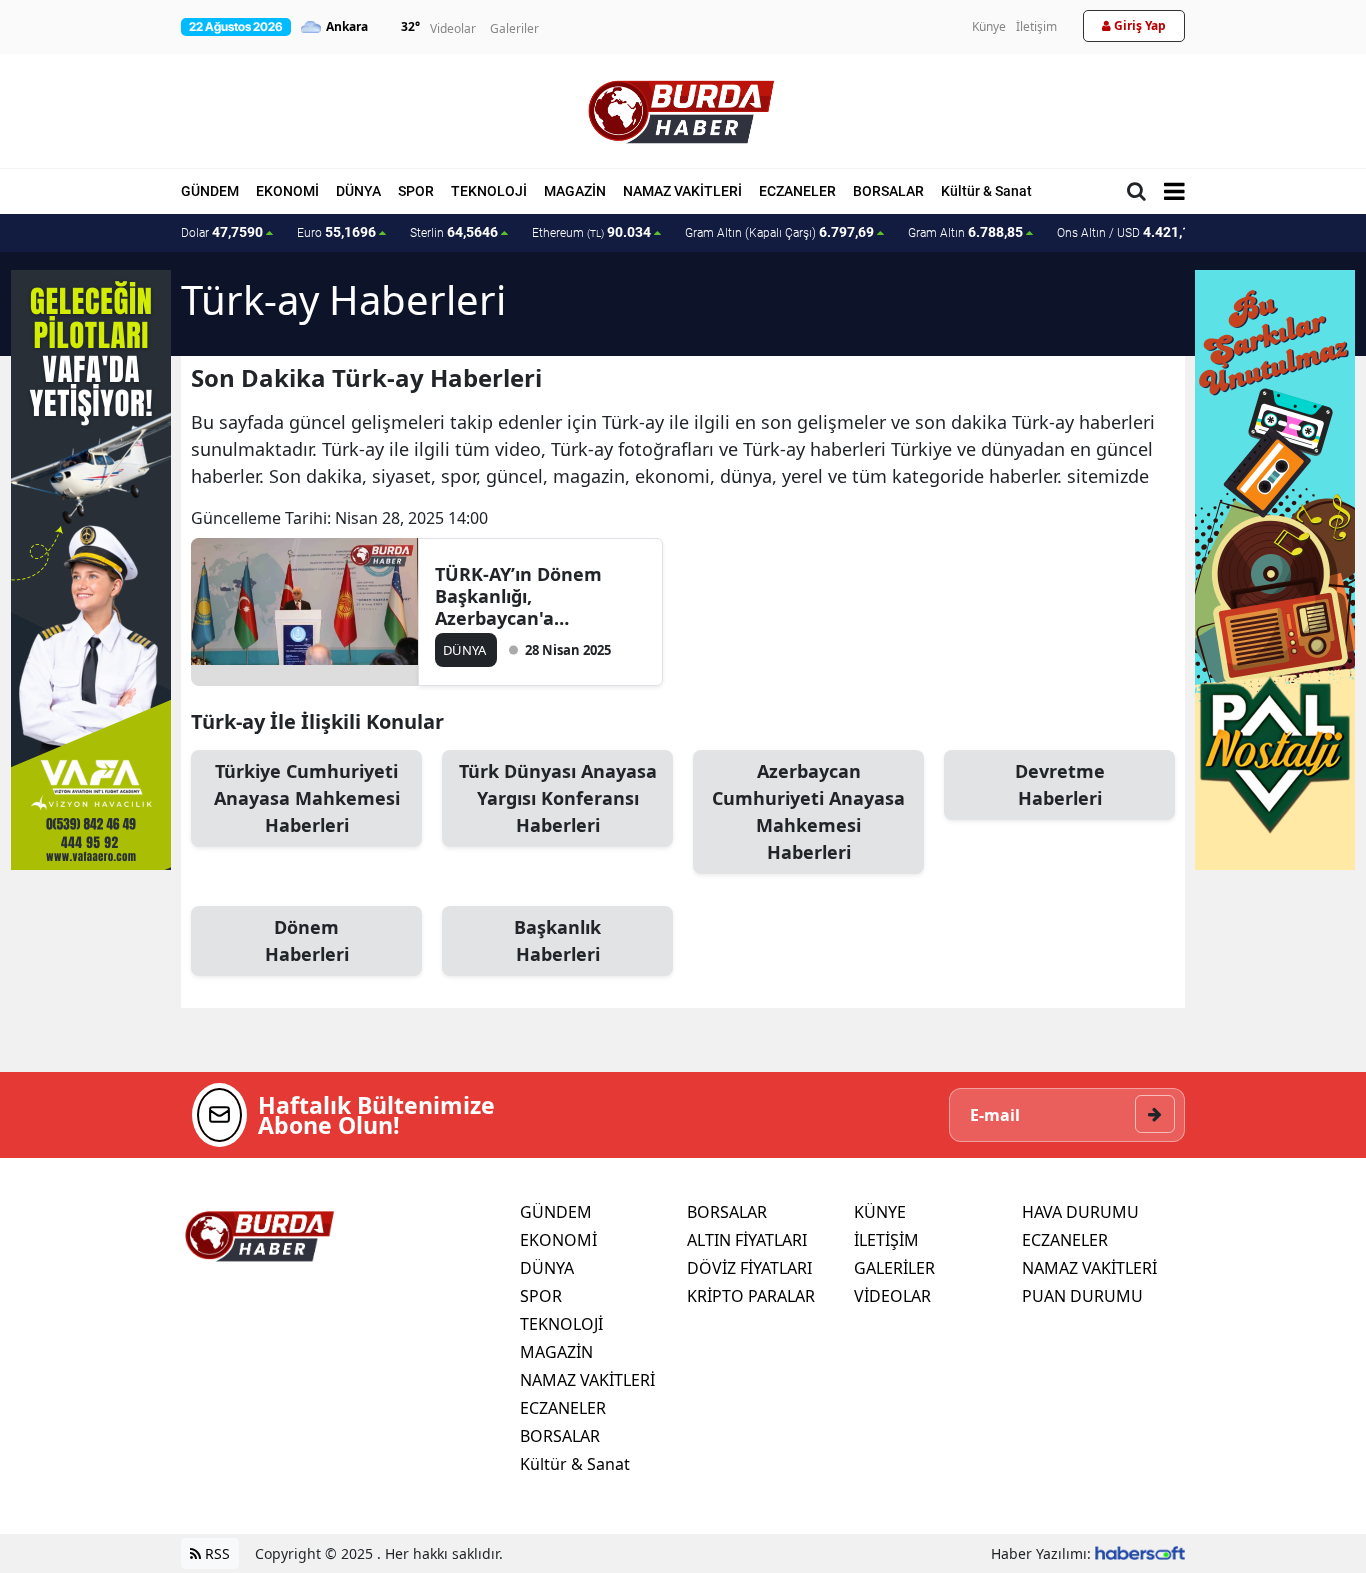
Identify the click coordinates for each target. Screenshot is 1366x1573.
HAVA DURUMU (1080, 1212)
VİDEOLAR (892, 1296)
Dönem (307, 940)
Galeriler (514, 28)
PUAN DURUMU (1082, 1296)
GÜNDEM (210, 191)
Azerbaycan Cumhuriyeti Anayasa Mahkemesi (808, 811)
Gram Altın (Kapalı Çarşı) (779, 232)
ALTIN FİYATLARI (747, 1240)
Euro (336, 232)
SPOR (416, 191)
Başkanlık (557, 940)
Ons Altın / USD (1127, 232)
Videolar (453, 28)
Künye (989, 26)
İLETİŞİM (886, 1240)
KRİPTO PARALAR (751, 1296)
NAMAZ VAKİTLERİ (682, 191)
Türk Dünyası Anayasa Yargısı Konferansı (558, 798)
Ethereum (591, 232)
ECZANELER (797, 191)
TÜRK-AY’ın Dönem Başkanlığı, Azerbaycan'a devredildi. (518, 596)
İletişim (1036, 26)
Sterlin (454, 232)
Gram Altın (965, 232)
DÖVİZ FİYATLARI (749, 1268)
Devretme (1060, 784)
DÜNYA (358, 191)
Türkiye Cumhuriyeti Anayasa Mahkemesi (307, 798)
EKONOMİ (287, 191)
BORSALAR (888, 191)
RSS (215, 1553)
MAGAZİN (575, 191)
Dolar (222, 232)
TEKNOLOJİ (489, 191)
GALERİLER (894, 1268)
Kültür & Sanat (986, 191)
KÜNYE (880, 1212)
